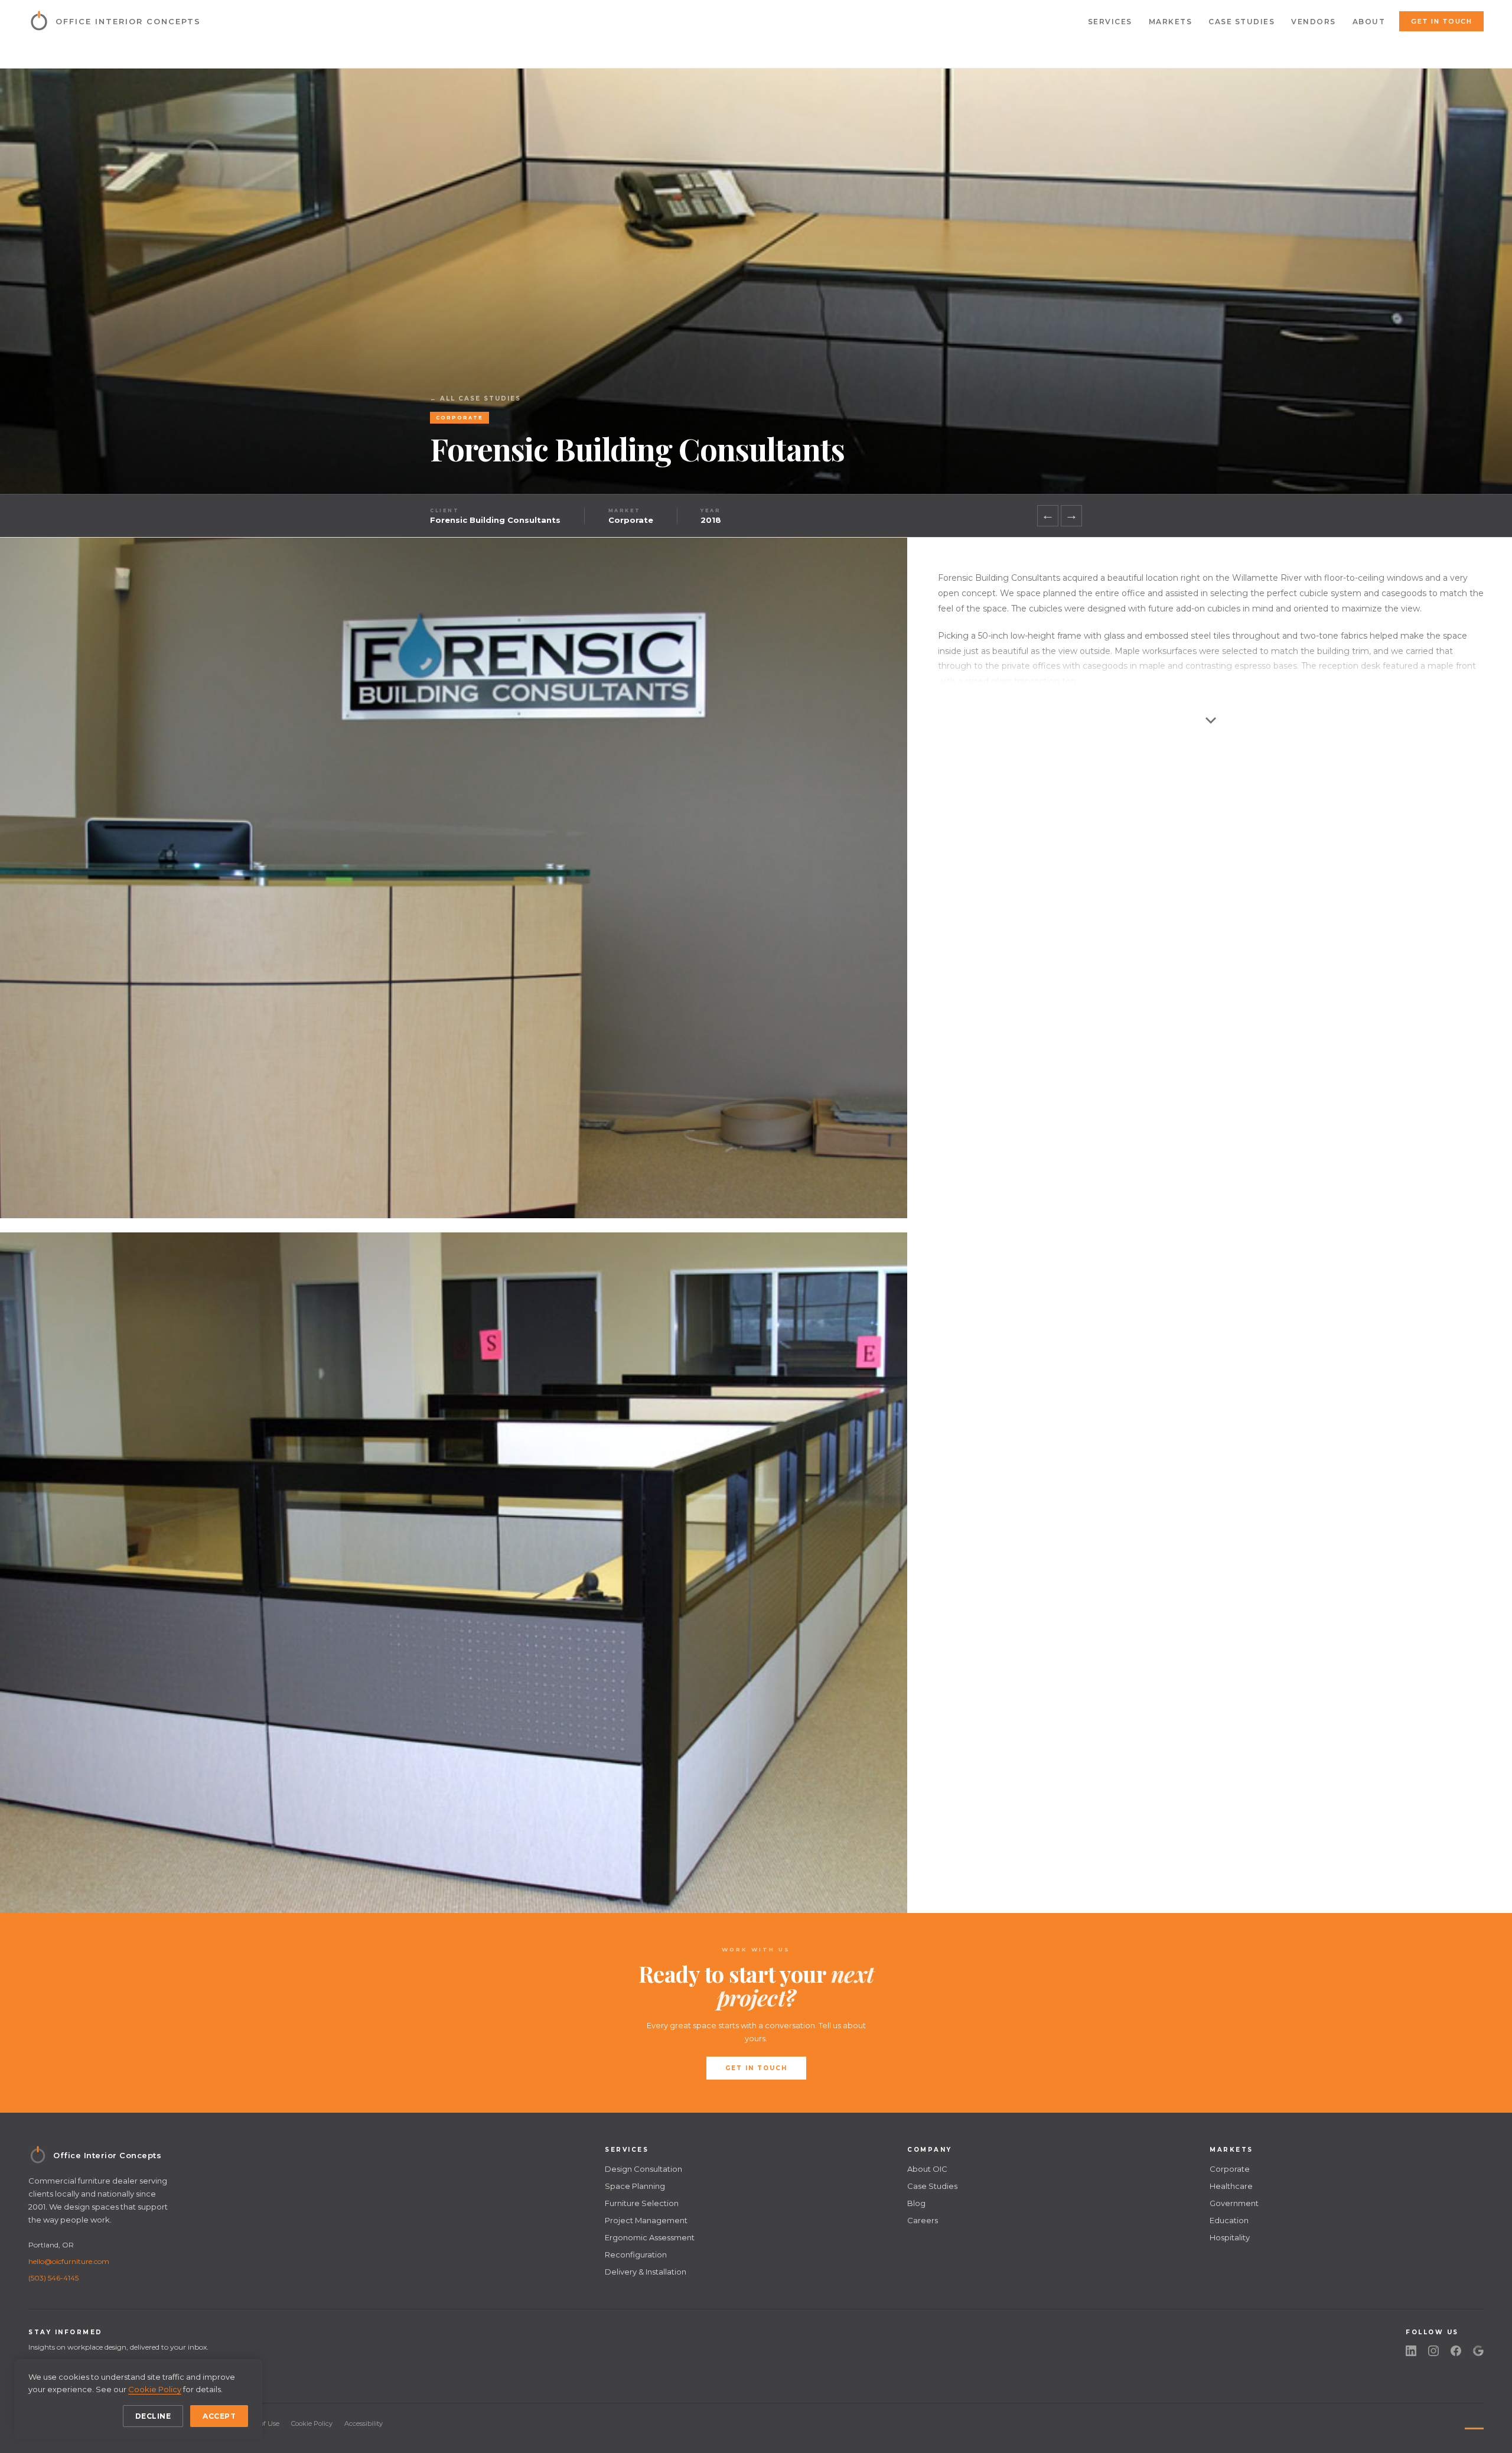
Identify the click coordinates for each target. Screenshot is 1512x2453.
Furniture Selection (642, 2203)
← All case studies (475, 398)
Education (1229, 2220)
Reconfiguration (636, 2254)
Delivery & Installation (646, 2272)
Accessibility (364, 2423)
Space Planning (635, 2186)
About (1369, 22)
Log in (1470, 2423)
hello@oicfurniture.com (69, 2261)
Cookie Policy (312, 2423)
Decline (153, 2416)
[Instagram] (1433, 2351)
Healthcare (1231, 2186)
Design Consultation (643, 2169)
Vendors (1314, 22)
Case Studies (1241, 22)
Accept (219, 2416)
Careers (923, 2220)
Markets (1171, 22)
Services (1110, 22)
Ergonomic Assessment (650, 2237)
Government (1234, 2203)
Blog (916, 2203)
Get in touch (1441, 21)
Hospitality (1230, 2237)
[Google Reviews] (1478, 2351)
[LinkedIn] (1411, 2351)
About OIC (927, 2169)
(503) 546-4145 (53, 2278)
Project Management (646, 2220)
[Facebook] (1456, 2351)
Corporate (1230, 2169)
